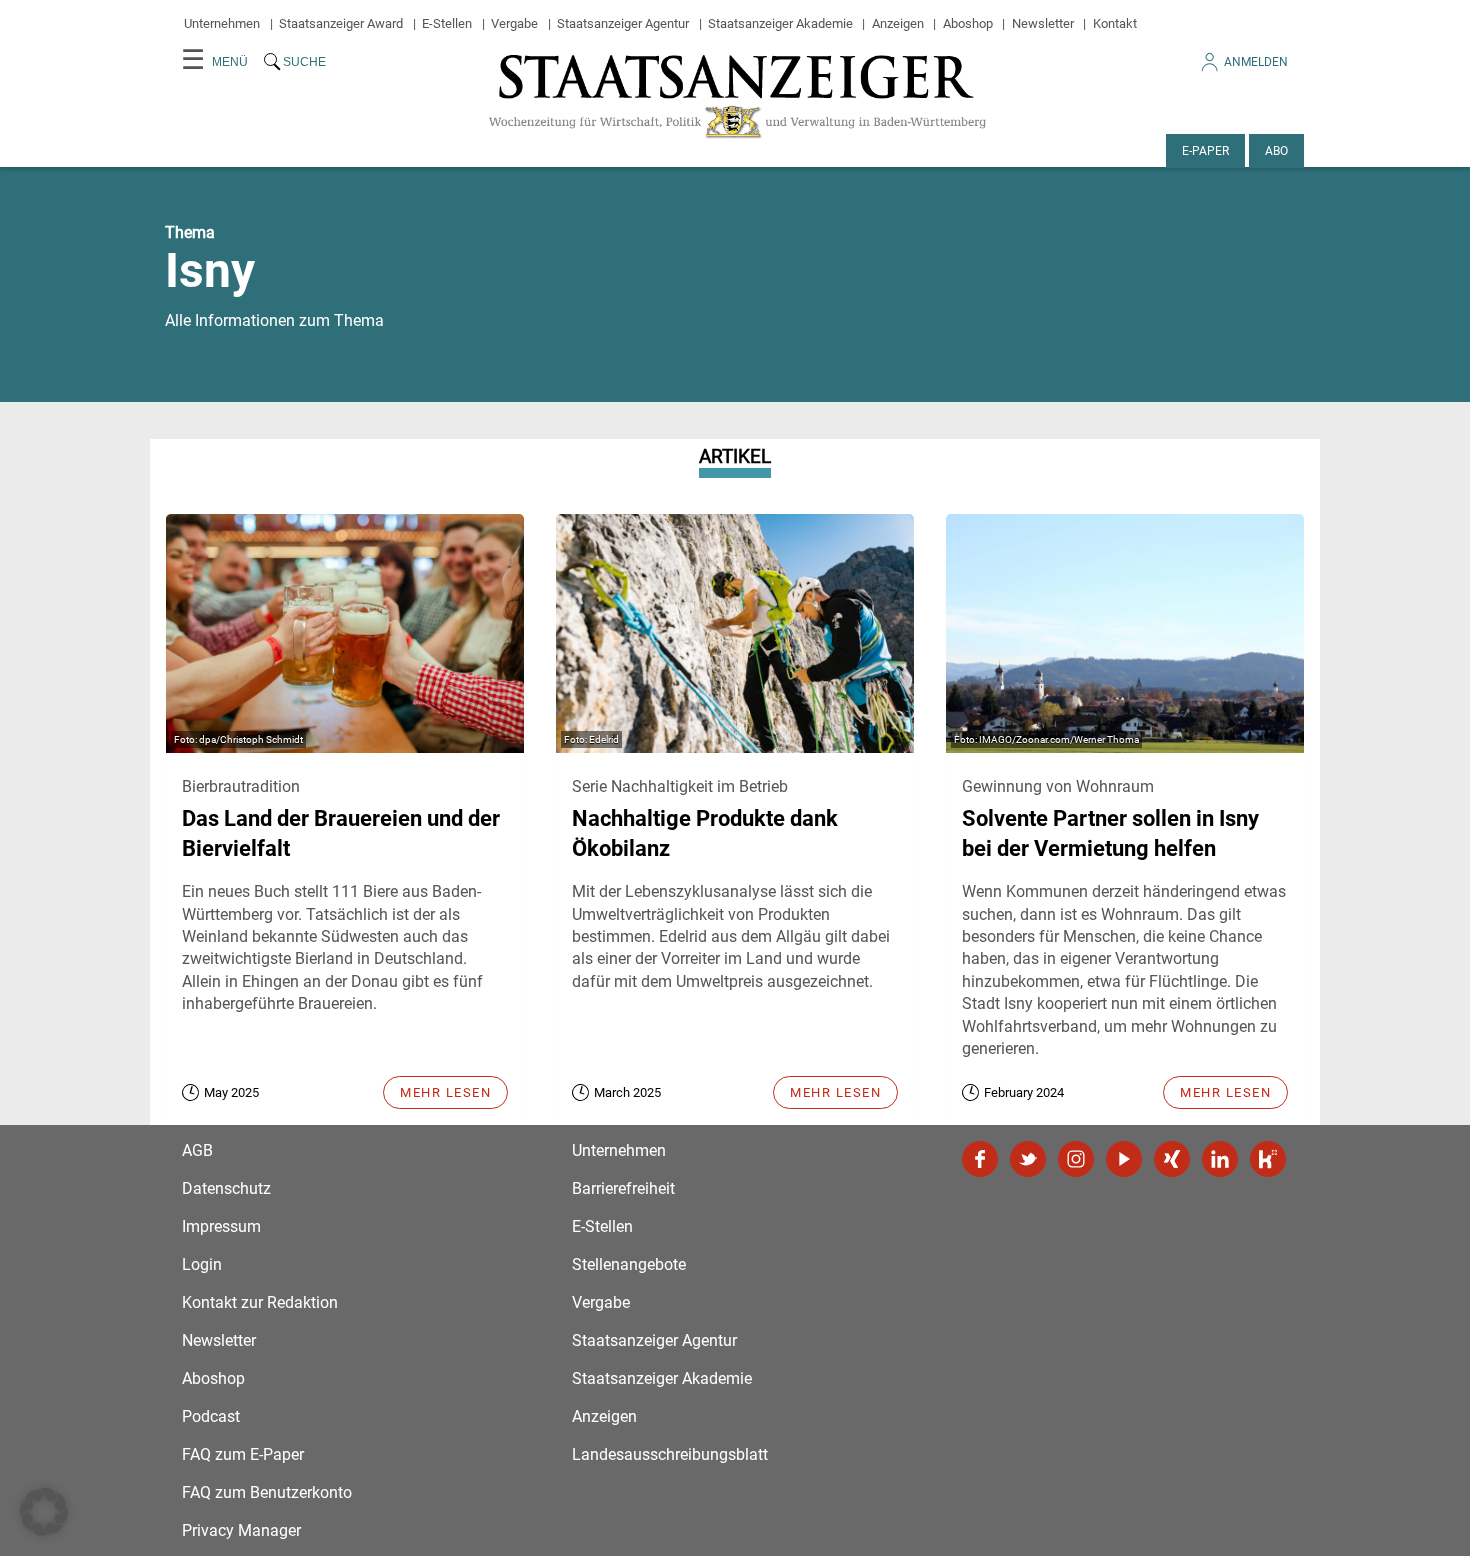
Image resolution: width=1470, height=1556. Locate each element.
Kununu (1268, 1159)
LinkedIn (1220, 1159)
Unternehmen (222, 23)
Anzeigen (898, 23)
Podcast (211, 1416)
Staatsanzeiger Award (341, 23)
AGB (197, 1150)
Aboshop (968, 23)
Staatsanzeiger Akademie (780, 23)
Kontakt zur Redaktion (260, 1302)
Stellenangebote (629, 1264)
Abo (1276, 151)
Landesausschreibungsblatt (670, 1454)
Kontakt (1115, 23)
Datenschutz (226, 1188)
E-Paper (1205, 151)
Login (202, 1264)
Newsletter (1043, 23)
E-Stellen (447, 23)
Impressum (221, 1226)
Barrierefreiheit (623, 1188)
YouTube (1124, 1159)
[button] (44, 1512)
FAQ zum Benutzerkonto (267, 1492)
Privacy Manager (241, 1530)
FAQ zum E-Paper (243, 1454)
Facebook (980, 1159)
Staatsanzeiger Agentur (623, 23)
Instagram (1076, 1159)
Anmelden (1256, 62)
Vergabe (514, 23)
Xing (1172, 1159)
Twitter (1028, 1159)
